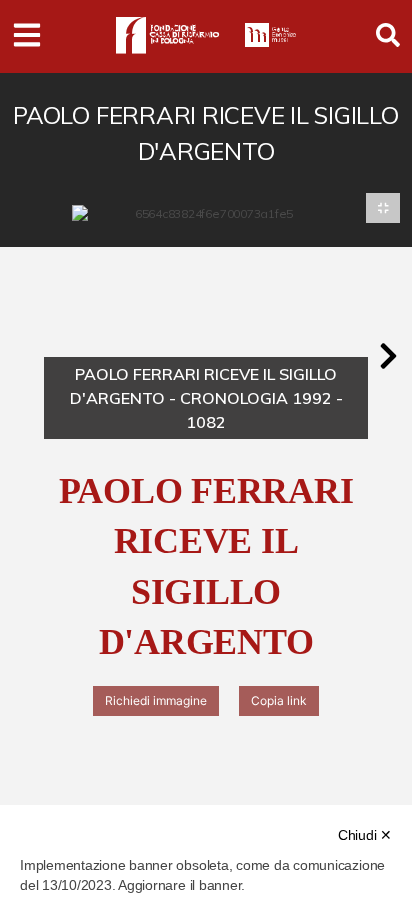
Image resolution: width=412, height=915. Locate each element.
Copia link (279, 700)
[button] (388, 356)
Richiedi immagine (156, 700)
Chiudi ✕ (365, 835)
